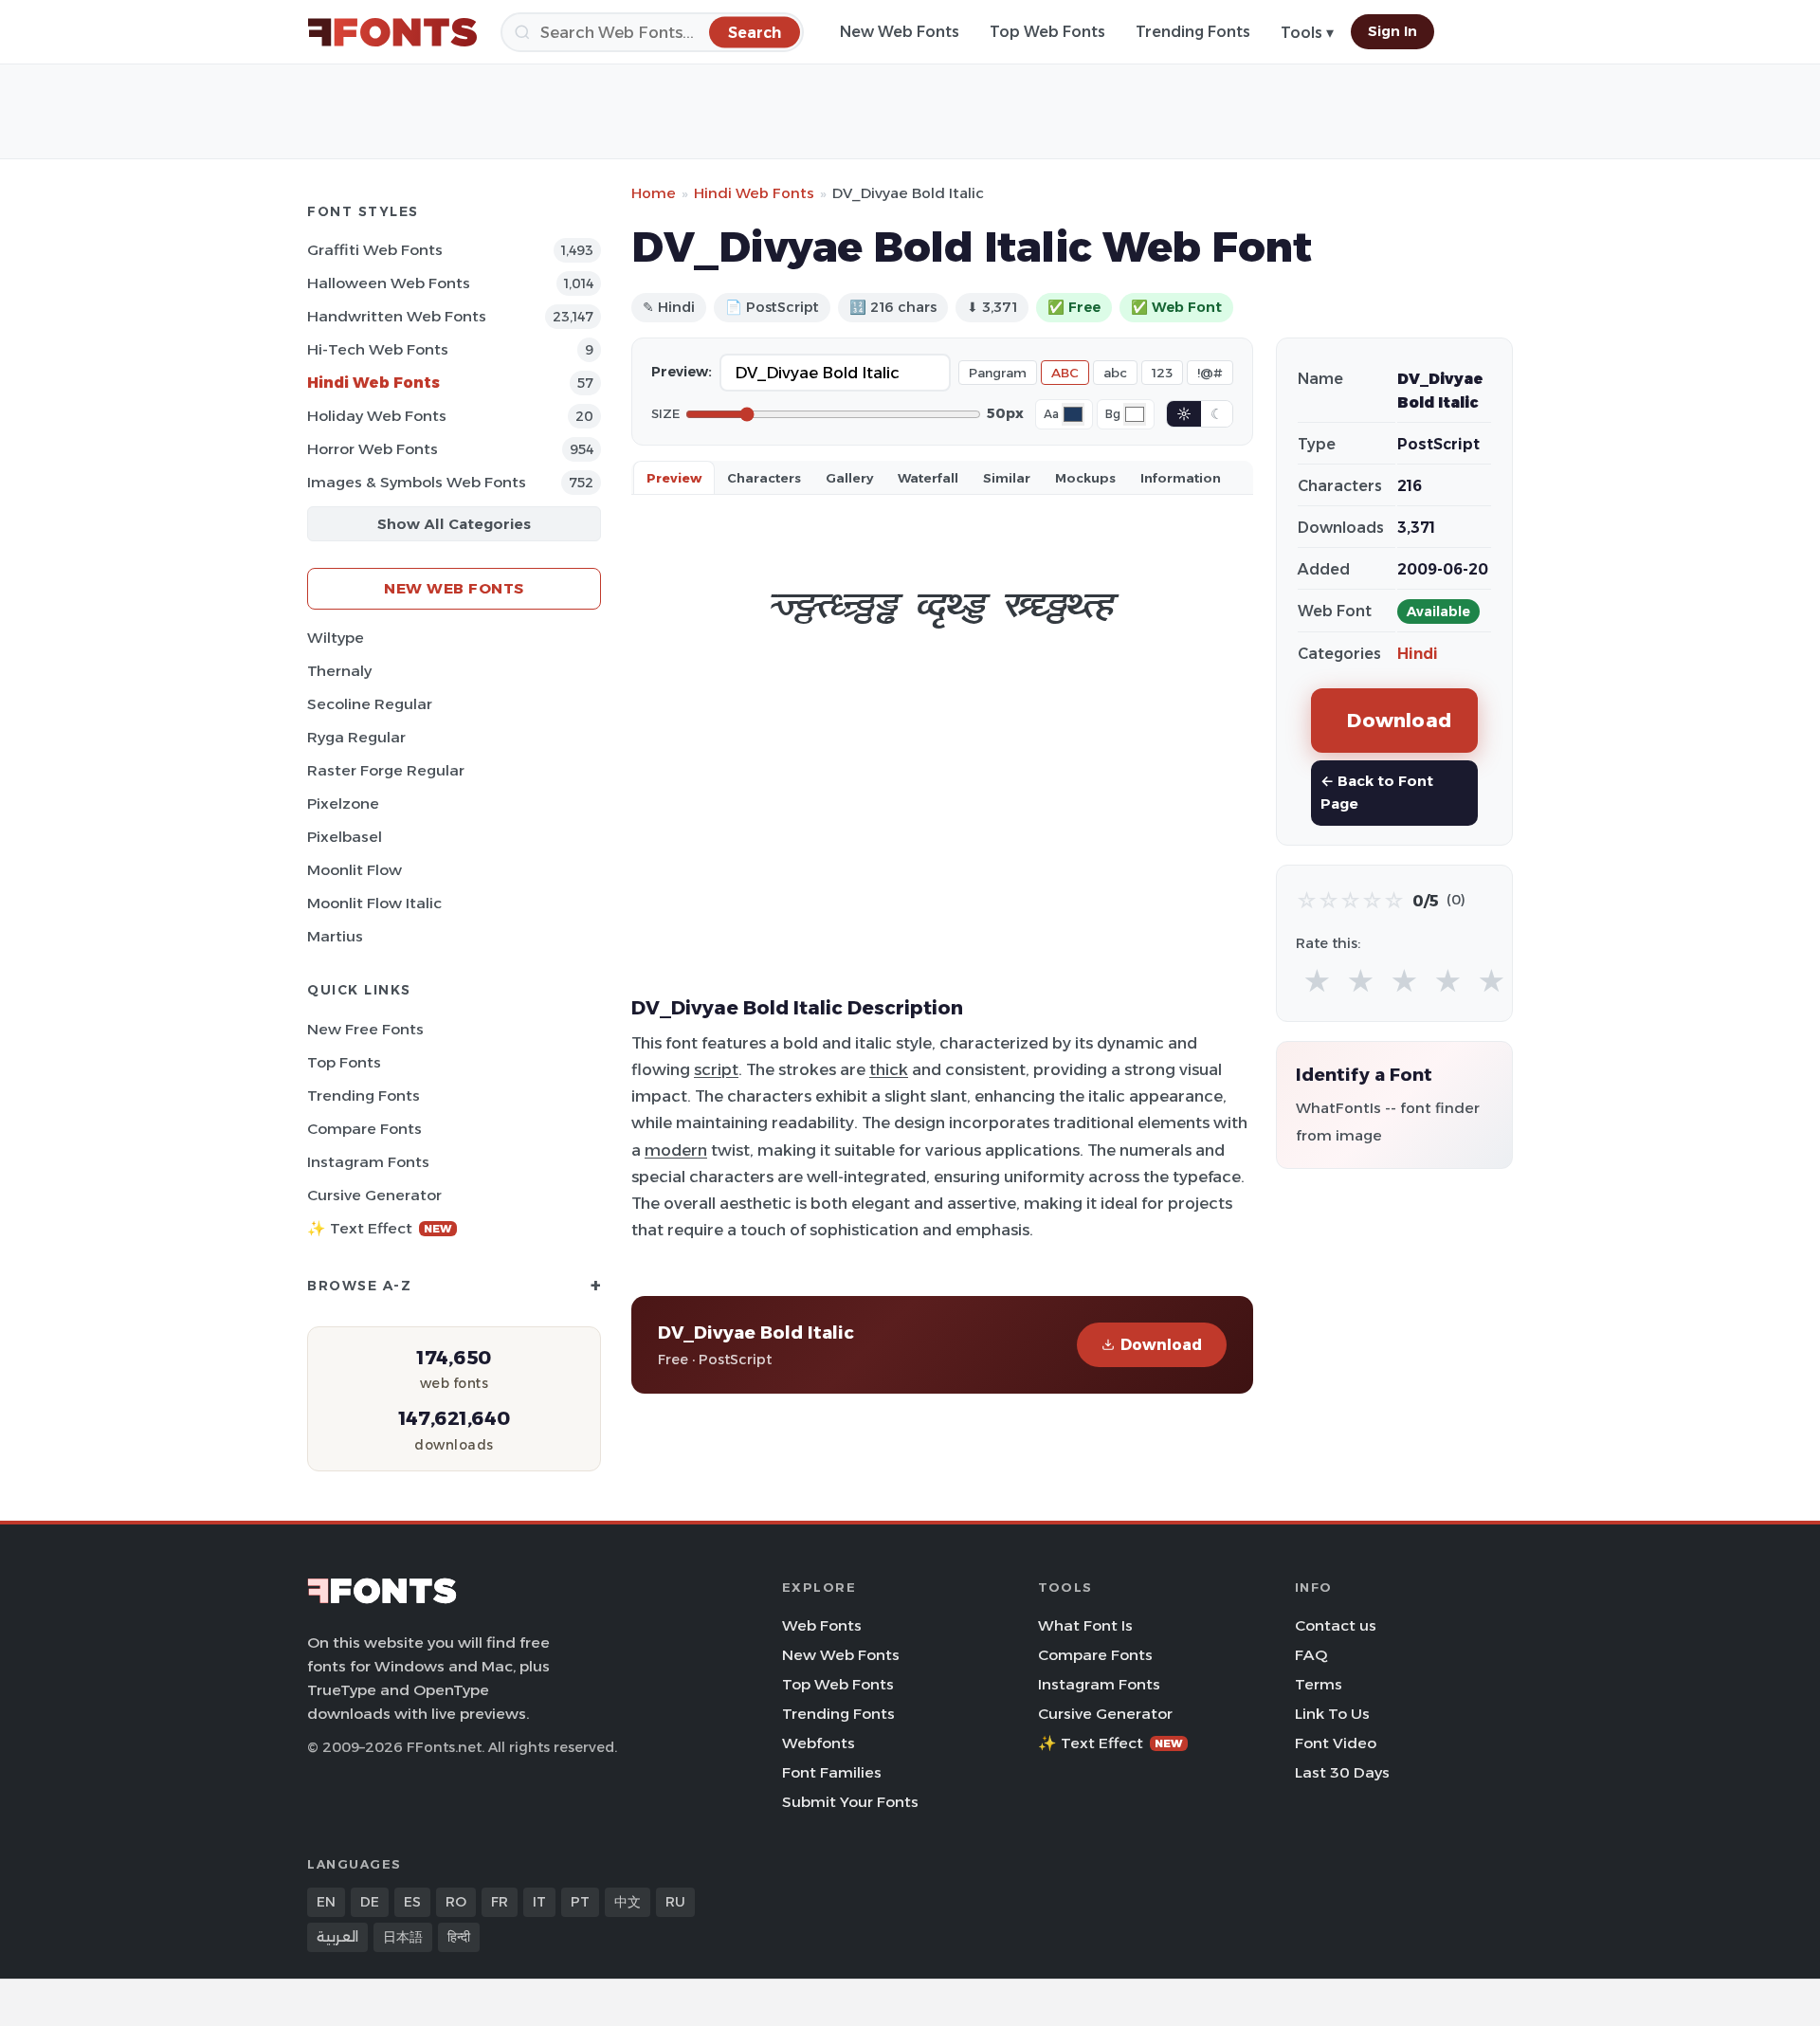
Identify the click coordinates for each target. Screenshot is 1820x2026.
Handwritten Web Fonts (397, 316)
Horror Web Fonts (373, 449)
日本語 (403, 1937)
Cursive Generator (374, 1195)
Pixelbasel (345, 837)
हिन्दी (459, 1937)
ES (412, 1902)
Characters (764, 478)
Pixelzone (343, 803)
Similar (1007, 478)
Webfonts (819, 1743)
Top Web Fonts (1047, 32)
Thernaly (339, 671)
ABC (1065, 373)
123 (1162, 373)
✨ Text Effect (380, 1228)
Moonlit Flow (355, 870)
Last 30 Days (1342, 1772)
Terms (1319, 1684)
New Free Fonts (365, 1029)
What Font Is (1085, 1625)
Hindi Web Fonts (373, 383)
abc (1115, 373)
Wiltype (336, 638)
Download (1161, 1345)
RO (456, 1902)
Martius (335, 936)
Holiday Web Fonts (377, 416)
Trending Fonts (1193, 32)
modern (676, 1150)
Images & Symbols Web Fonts (417, 482)
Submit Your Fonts (850, 1802)
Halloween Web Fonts (389, 283)
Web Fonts (822, 1625)
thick (889, 1069)
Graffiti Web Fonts (375, 250)
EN (326, 1902)
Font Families (832, 1772)
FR (500, 1902)
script (716, 1069)
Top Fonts (344, 1062)
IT (539, 1902)
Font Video (1336, 1743)
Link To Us (1332, 1714)
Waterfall (928, 478)
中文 (628, 1902)
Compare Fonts (364, 1129)
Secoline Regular (370, 704)
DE (370, 1902)
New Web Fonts (900, 32)
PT (580, 1902)
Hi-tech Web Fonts (378, 349)
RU (675, 1902)
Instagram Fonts (368, 1162)
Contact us (1336, 1625)
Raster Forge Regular (386, 770)
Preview (674, 478)
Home (654, 193)
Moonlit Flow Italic (374, 903)
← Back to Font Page (1377, 792)
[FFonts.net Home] (392, 32)
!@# (1210, 373)
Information (1181, 478)
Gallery (849, 478)
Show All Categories (454, 524)
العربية (337, 1937)
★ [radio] (1317, 982)
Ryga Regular (356, 737)
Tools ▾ (1307, 33)
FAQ (1311, 1655)
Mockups (1085, 478)
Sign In (1392, 31)
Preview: (682, 372)
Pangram (998, 373)
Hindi (1418, 654)
